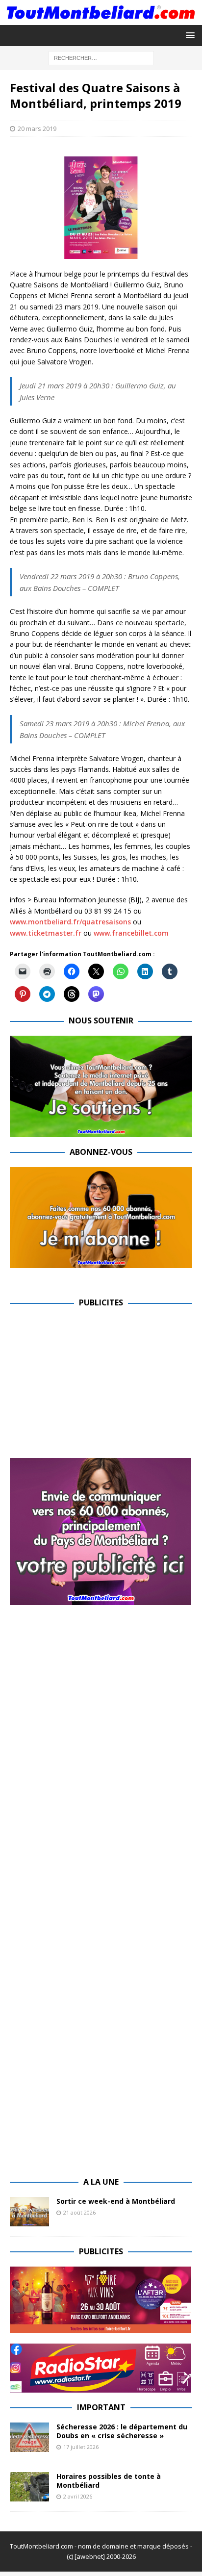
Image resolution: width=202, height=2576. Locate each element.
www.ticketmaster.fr (46, 933)
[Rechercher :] (101, 58)
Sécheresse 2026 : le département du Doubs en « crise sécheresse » (122, 2431)
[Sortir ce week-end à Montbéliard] (29, 2212)
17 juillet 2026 (81, 2447)
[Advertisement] (92, 1386)
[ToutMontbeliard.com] (101, 19)
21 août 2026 (79, 2212)
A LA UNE (101, 2182)
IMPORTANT (101, 2407)
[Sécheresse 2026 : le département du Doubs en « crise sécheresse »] (29, 2437)
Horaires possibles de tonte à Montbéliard (109, 2481)
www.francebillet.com (131, 933)
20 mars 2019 (37, 128)
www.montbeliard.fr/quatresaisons (70, 922)
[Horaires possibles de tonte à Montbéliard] (29, 2487)
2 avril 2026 (78, 2496)
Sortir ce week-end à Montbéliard (116, 2201)
